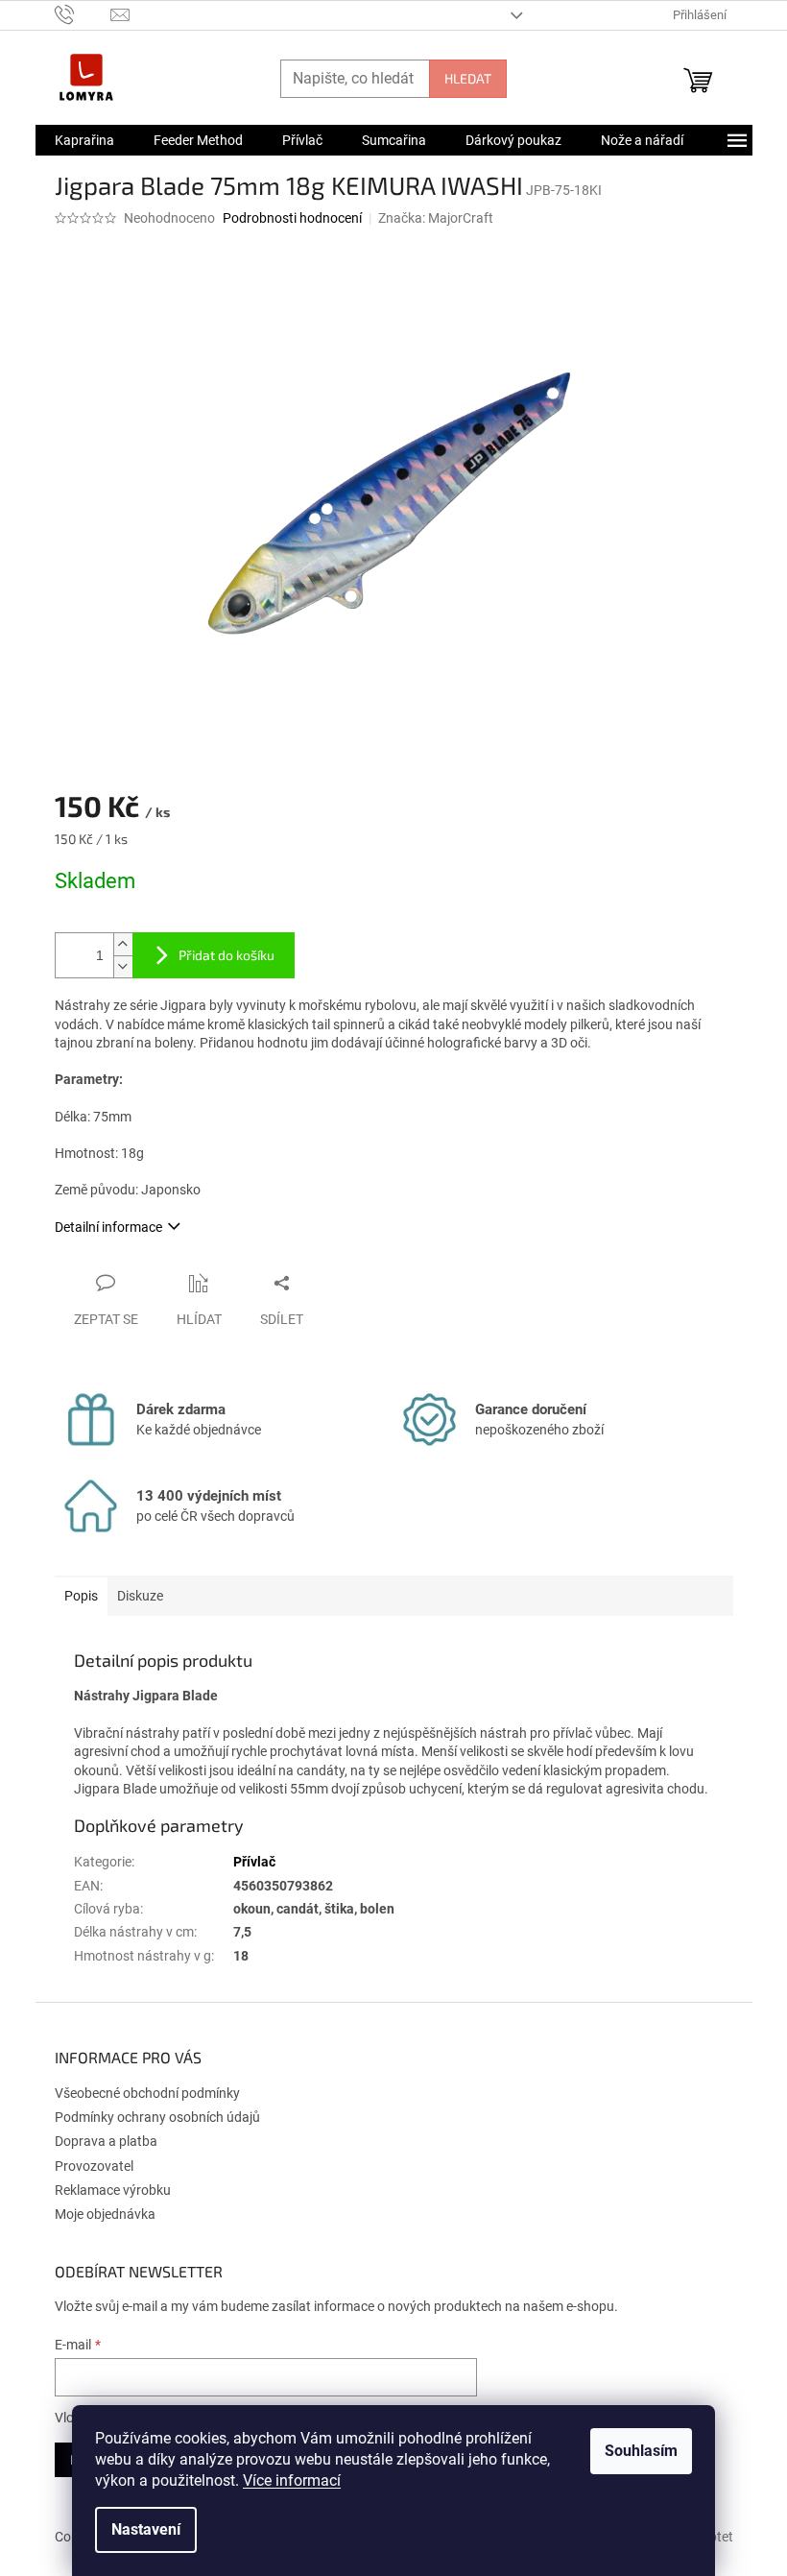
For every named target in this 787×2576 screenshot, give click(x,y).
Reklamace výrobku (113, 2190)
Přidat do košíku (227, 955)
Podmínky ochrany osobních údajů (157, 2117)
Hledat (468, 78)
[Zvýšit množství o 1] (123, 944)
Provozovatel (94, 2166)
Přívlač (254, 1862)
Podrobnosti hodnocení (292, 218)
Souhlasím (641, 2451)
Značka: (436, 218)
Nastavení (146, 2529)
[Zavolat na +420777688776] (83, 14)
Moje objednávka (105, 2214)
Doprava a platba (106, 2141)
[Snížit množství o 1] (123, 966)
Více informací (292, 2480)
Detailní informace (108, 1227)
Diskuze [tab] (140, 1596)
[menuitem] (84, 140)
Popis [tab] (81, 1596)
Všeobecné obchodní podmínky (147, 2093)
